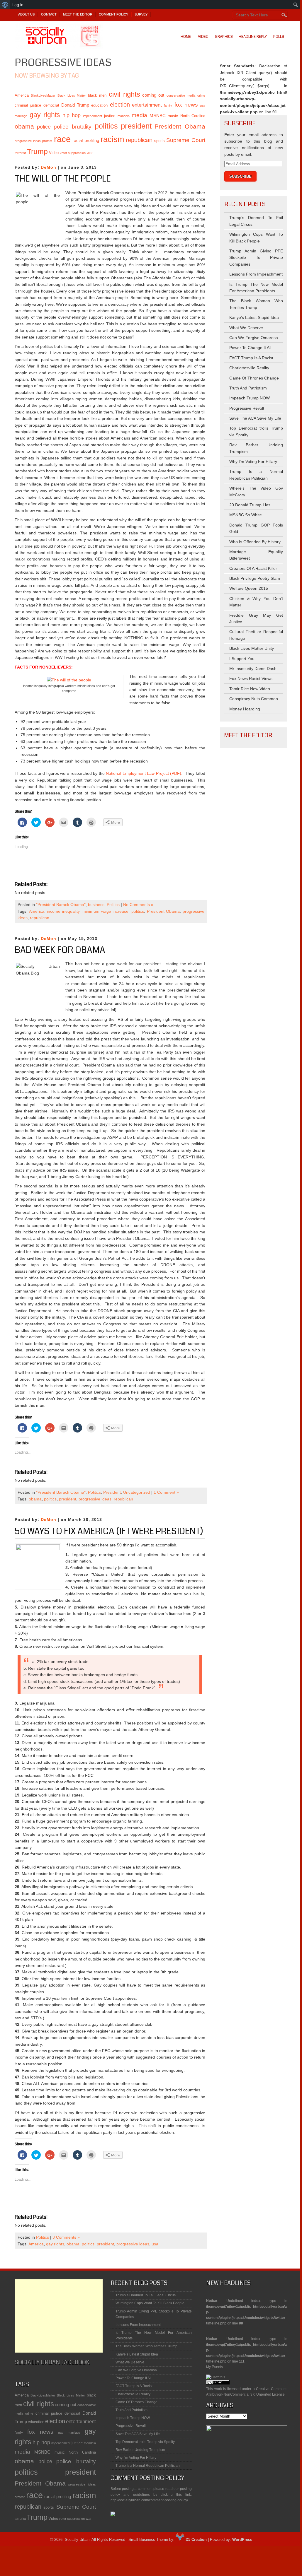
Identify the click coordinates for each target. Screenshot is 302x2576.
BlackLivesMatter (43, 95)
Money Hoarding (245, 709)
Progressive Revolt (247, 408)
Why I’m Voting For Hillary (253, 461)
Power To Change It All (250, 348)
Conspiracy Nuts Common (254, 699)
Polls (279, 37)
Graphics (224, 37)
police (44, 127)
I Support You (242, 659)
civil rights (124, 94)
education (99, 105)
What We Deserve (246, 328)
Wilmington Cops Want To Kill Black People (150, 2303)
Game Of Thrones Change (254, 378)
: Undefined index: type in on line (247, 2302)
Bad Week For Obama (60, 950)
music (173, 116)
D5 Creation (196, 2540)
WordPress (242, 2540)
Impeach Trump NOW (250, 398)
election (120, 105)
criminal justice (28, 105)
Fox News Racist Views (251, 678)
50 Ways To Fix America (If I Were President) (109, 1531)
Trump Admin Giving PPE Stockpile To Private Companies (256, 258)
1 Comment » (166, 1492)
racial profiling (86, 140)
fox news (186, 105)
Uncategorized (137, 1492)
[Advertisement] (59, 2316)
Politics (113, 905)
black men (97, 95)
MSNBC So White (246, 515)
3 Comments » (66, 2237)
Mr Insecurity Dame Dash (253, 669)
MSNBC (158, 116)
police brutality (73, 127)
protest (47, 141)
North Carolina (193, 116)
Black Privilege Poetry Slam (255, 578)
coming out (153, 95)
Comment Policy (113, 14)
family (168, 105)
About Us (26, 14)
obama (24, 126)
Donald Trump (75, 105)
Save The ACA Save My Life (255, 418)
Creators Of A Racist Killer (253, 568)
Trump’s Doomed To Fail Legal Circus (146, 2295)
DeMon (49, 167)
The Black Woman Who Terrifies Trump (146, 2346)
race (62, 139)
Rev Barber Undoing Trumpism (140, 2450)
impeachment (93, 116)
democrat (51, 105)
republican (139, 140)
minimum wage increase (105, 911)
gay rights (45, 115)
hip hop (72, 115)
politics (106, 126)
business (96, 905)
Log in (18, 5)
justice (110, 116)
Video (203, 37)
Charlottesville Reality (249, 368)
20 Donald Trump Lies (250, 505)
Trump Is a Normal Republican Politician (148, 2466)
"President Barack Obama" (61, 905)
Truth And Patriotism (248, 388)
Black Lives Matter (72, 95)
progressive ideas (28, 141)
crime (201, 95)
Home (186, 37)
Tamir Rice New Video (250, 689)
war (90, 153)
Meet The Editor (78, 14)
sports (160, 141)
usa (155, 2244)
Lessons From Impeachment (256, 274)
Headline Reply (253, 37)
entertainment (147, 105)
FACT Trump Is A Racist (251, 358)
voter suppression (73, 153)
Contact (49, 14)
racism (112, 139)
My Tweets (214, 2367)
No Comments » (138, 905)
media (139, 115)
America (22, 95)
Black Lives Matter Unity (252, 648)
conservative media (181, 95)
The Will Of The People (63, 179)
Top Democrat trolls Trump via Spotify (145, 2442)
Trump (37, 152)
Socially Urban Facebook (52, 2362)
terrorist (20, 153)
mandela (124, 116)
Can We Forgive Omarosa (254, 338)
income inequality (63, 911)
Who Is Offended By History (255, 542)
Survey (141, 14)
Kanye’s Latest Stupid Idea (254, 317)
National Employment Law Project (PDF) (144, 773)
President (112, 1492)
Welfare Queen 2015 (249, 588)
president (136, 126)
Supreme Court (186, 140)
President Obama (180, 126)
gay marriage (69, 2433)
